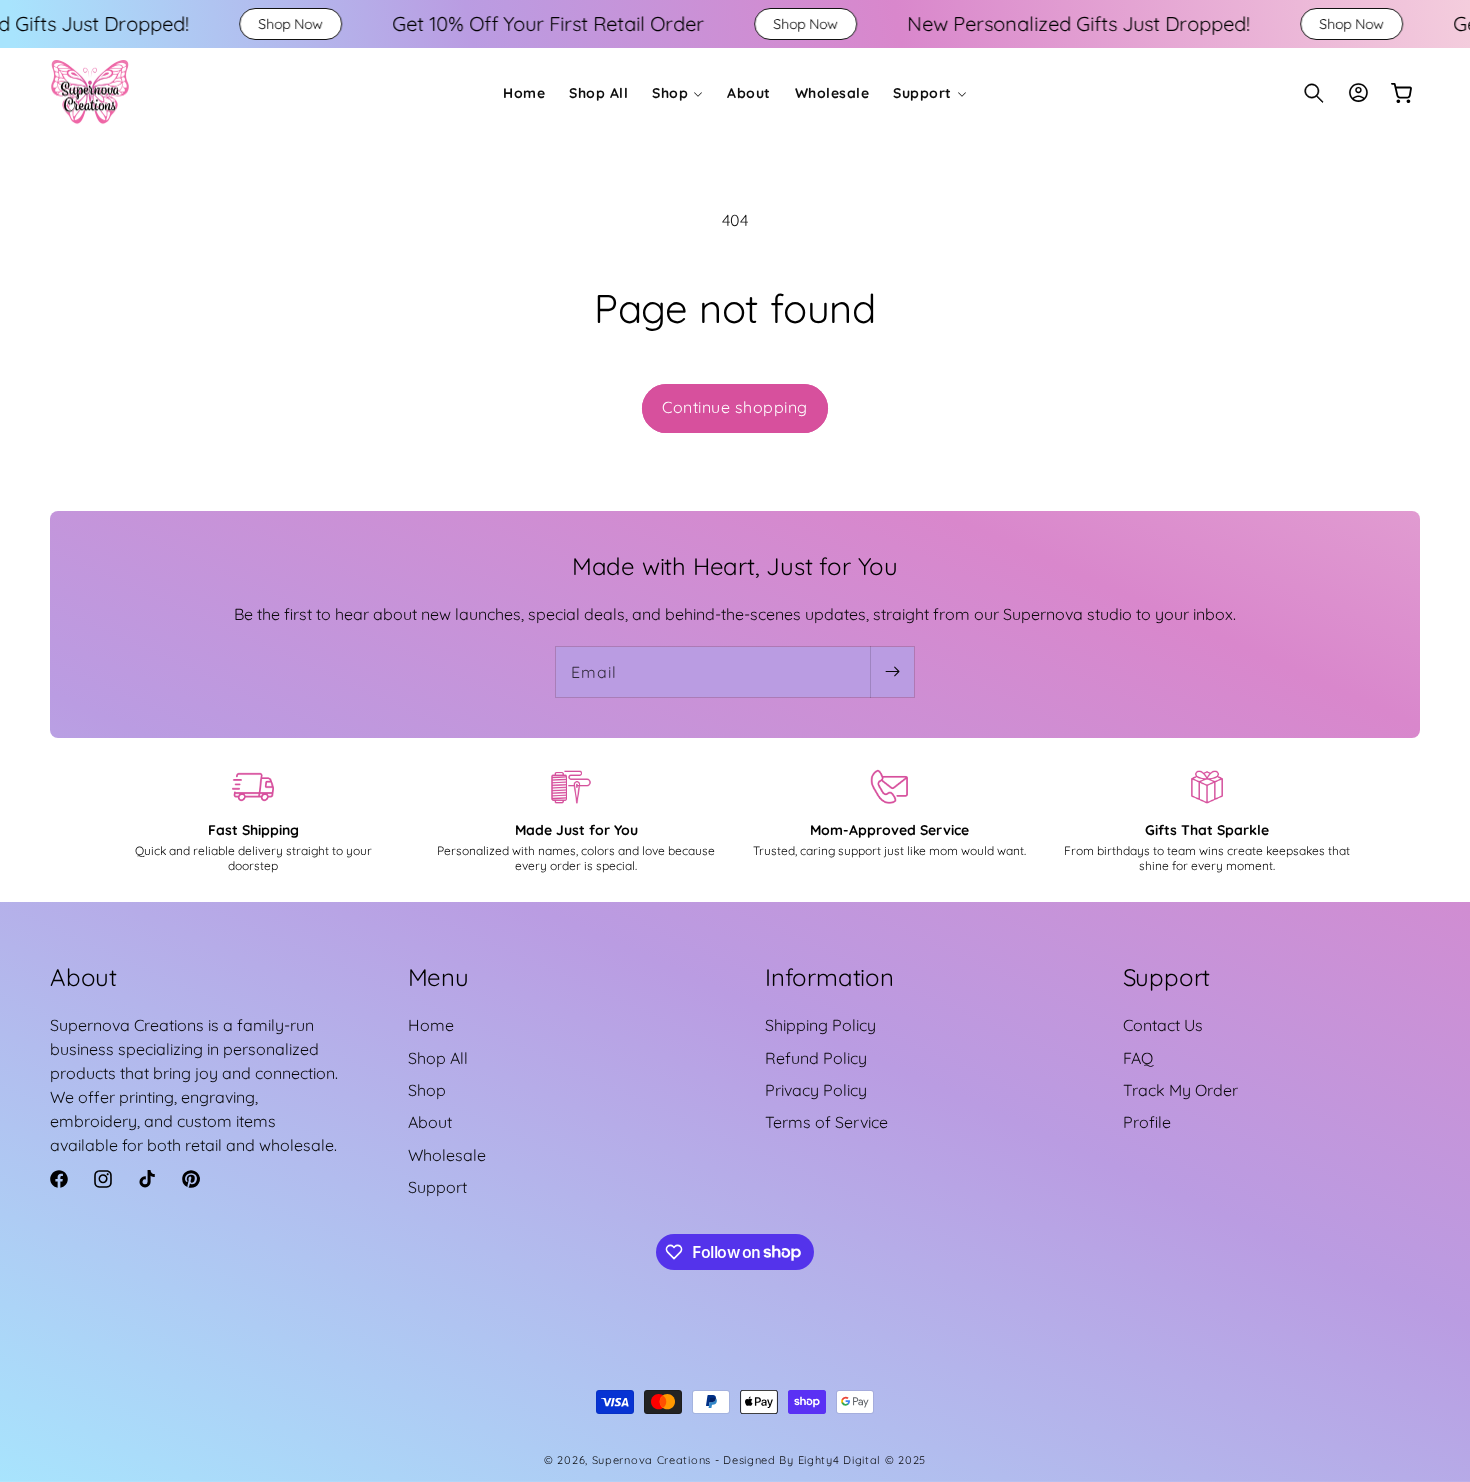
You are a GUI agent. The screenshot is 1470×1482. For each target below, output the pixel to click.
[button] (677, 93)
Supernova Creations (651, 1460)
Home (431, 1025)
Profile (1147, 1122)
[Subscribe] (892, 672)
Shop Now (198, 24)
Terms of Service (826, 1122)
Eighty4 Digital (841, 1460)
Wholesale (447, 1155)
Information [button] (829, 977)
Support (437, 1187)
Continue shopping (735, 407)
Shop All (438, 1058)
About (430, 1122)
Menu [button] (438, 977)
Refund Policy (816, 1058)
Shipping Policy (820, 1025)
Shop (427, 1090)
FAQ (1138, 1058)
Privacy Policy (816, 1090)
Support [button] (1167, 977)
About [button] (83, 977)
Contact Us (1163, 1025)
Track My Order (1180, 1090)
